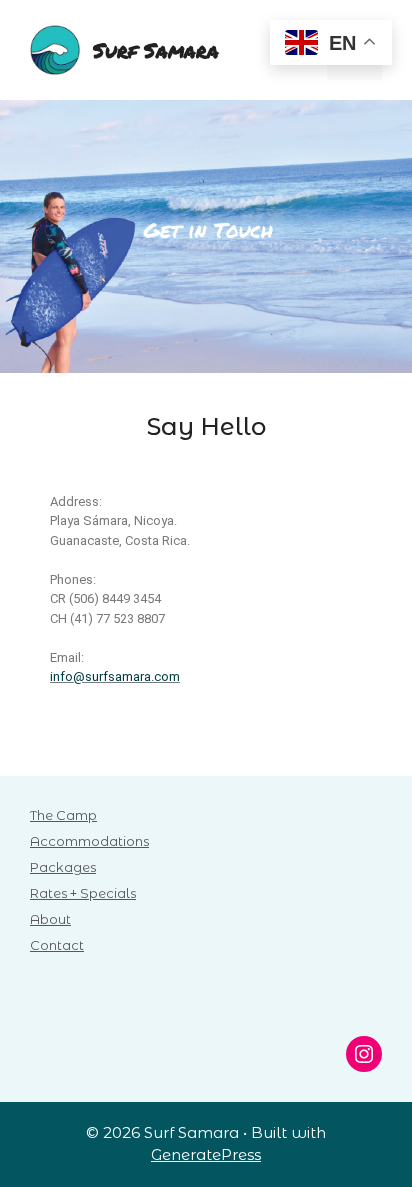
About (50, 919)
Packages (63, 867)
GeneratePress (206, 1154)
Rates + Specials (83, 893)
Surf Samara (156, 50)
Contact (57, 945)
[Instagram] (364, 1054)
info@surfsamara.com (115, 676)
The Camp (63, 815)
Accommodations (89, 841)
